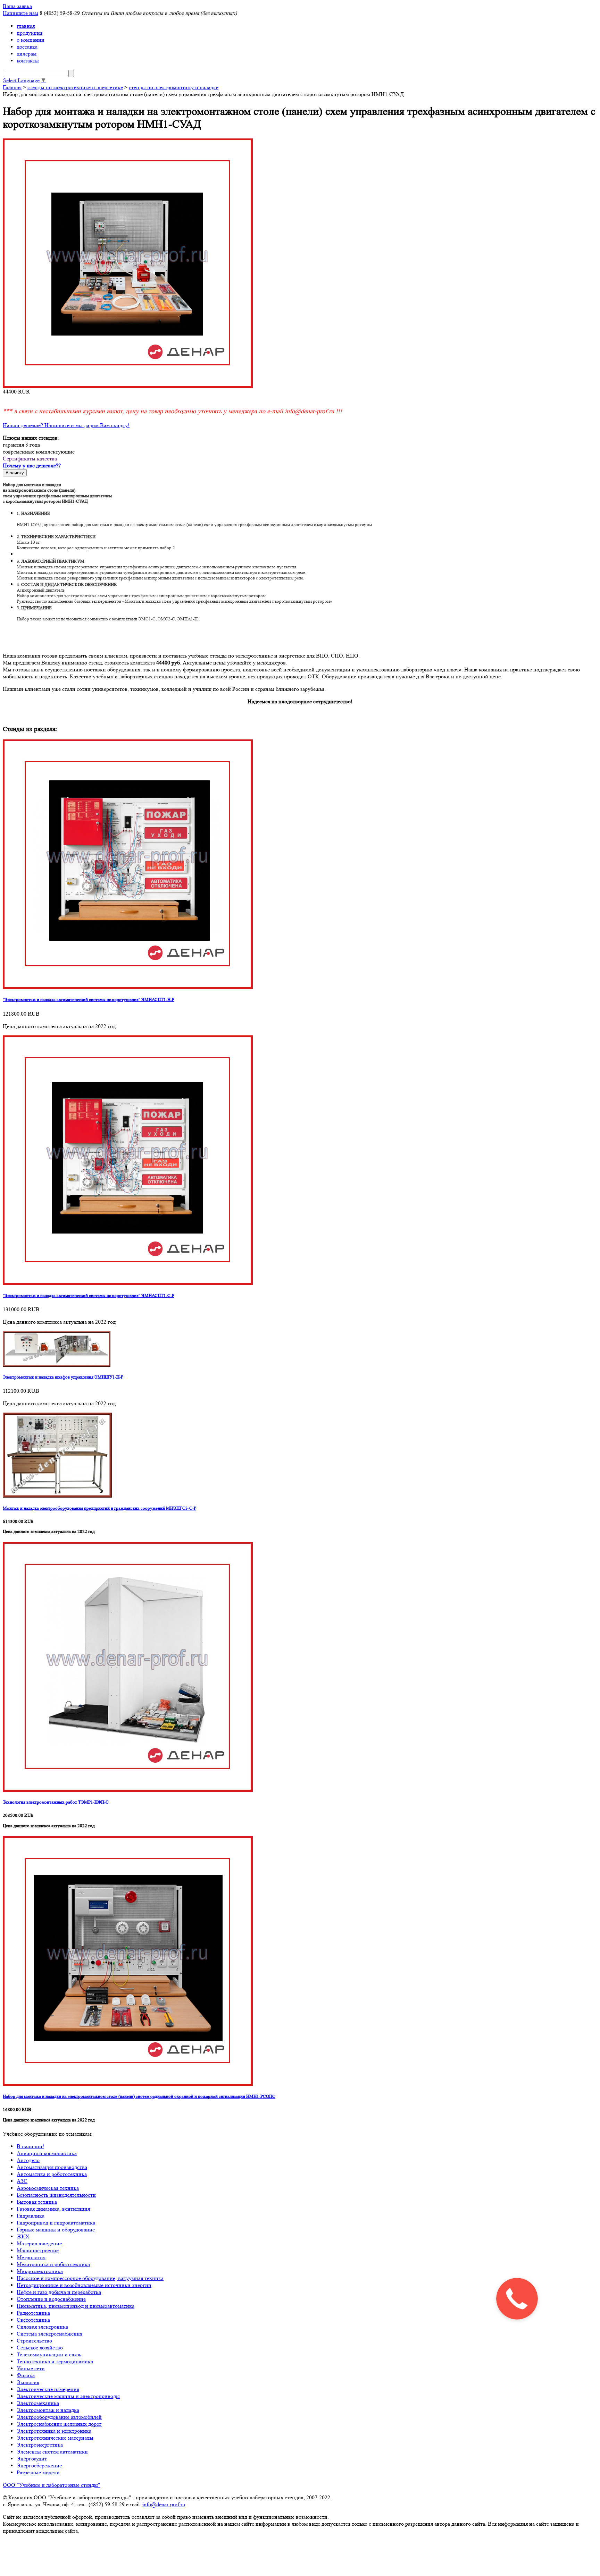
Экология (28, 2382)
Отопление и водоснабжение (51, 2299)
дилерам (27, 54)
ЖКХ (23, 2236)
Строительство (34, 2341)
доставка (27, 47)
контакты (28, 61)
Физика (26, 2375)
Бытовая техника (37, 2202)
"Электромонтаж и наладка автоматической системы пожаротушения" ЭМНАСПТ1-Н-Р (89, 999)
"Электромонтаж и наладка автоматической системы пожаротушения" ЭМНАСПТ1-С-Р (89, 1295)
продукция (30, 33)
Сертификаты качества (30, 459)
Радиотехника (33, 2313)
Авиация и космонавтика (47, 2153)
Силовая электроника (42, 2327)
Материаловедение (39, 2243)
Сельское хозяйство (40, 2348)
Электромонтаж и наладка (48, 2410)
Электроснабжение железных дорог (59, 2424)
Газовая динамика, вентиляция (53, 2209)
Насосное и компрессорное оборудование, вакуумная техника (90, 2278)
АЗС (22, 2181)
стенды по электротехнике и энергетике (75, 87)
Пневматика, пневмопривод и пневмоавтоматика (76, 2306)
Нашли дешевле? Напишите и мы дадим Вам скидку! (66, 425)
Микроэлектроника (40, 2271)
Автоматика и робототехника (52, 2174)
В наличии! (30, 2146)
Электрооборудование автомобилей (59, 2417)
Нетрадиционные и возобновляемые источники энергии (84, 2285)
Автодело (28, 2160)
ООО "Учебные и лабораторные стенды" (52, 2485)
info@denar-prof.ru (164, 2504)
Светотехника (33, 2320)
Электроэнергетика (40, 2445)
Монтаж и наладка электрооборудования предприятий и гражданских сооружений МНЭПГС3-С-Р (99, 1508)
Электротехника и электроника (54, 2431)
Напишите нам (20, 13)
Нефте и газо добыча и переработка (59, 2292)
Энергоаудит (32, 2459)
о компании (31, 40)
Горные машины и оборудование (56, 2230)
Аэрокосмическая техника (48, 2188)
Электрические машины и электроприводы (68, 2396)
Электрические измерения (48, 2389)
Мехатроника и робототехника (53, 2264)
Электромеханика (38, 2403)
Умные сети (31, 2368)
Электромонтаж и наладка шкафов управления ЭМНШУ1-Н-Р (63, 1377)
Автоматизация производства (52, 2167)
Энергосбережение (39, 2465)
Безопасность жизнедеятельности (56, 2195)
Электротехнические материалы (55, 2438)
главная (26, 26)
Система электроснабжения (49, 2334)
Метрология (31, 2257)
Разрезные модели (38, 2472)
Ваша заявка (17, 6)
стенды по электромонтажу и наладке (174, 87)
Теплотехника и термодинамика (55, 2361)
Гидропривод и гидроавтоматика (56, 2223)
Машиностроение (38, 2250)
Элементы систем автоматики (52, 2452)
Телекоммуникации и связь (49, 2354)
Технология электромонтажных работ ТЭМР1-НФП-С (56, 1802)
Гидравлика (31, 2216)
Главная (12, 87)
